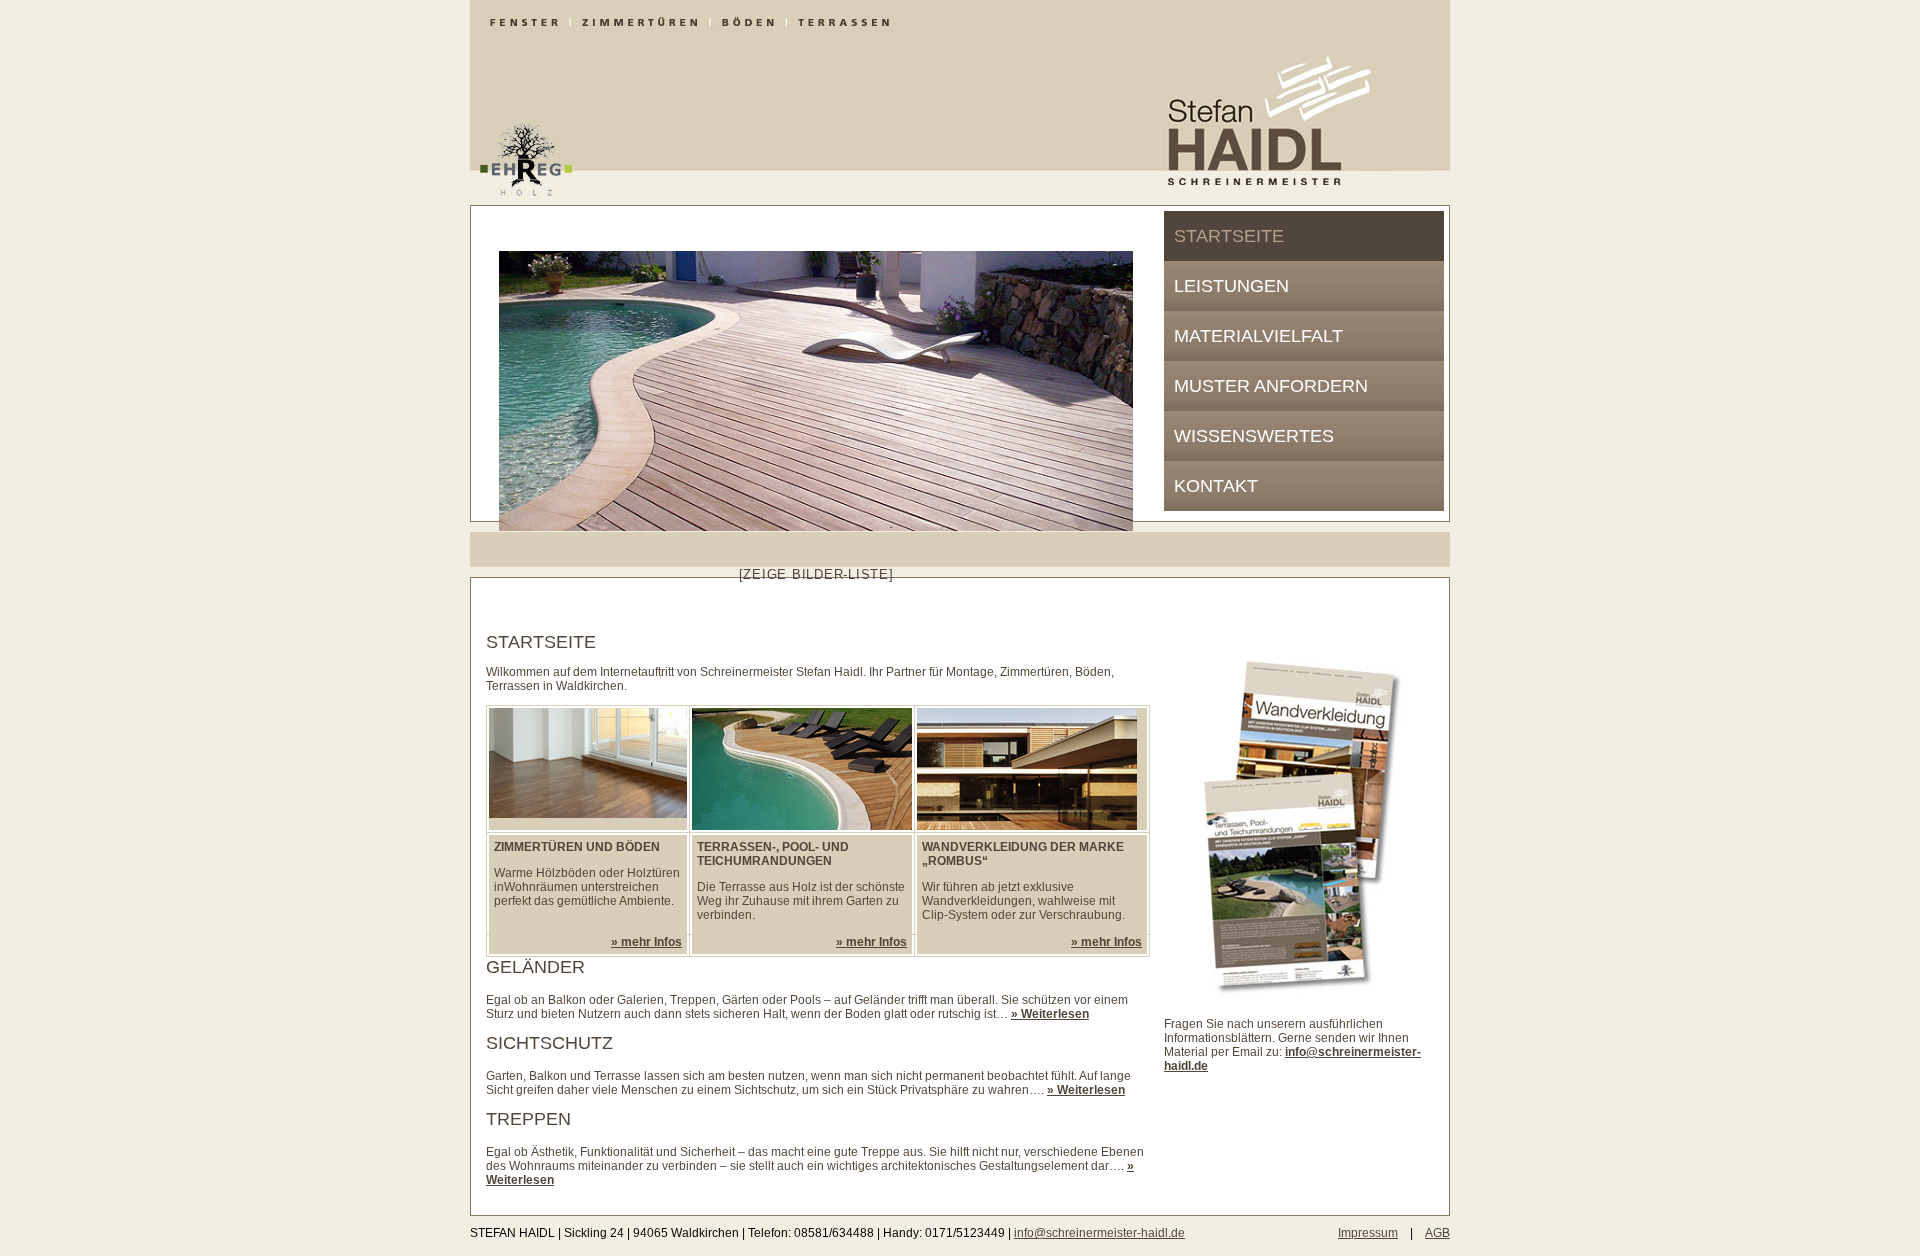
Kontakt (1216, 486)
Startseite (1229, 236)
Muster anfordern (1271, 386)
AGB (1437, 1233)
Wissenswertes (1254, 436)
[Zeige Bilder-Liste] (816, 574)
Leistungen (1231, 286)
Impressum (1368, 1233)
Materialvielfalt (1258, 336)
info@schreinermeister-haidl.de (1099, 1233)
